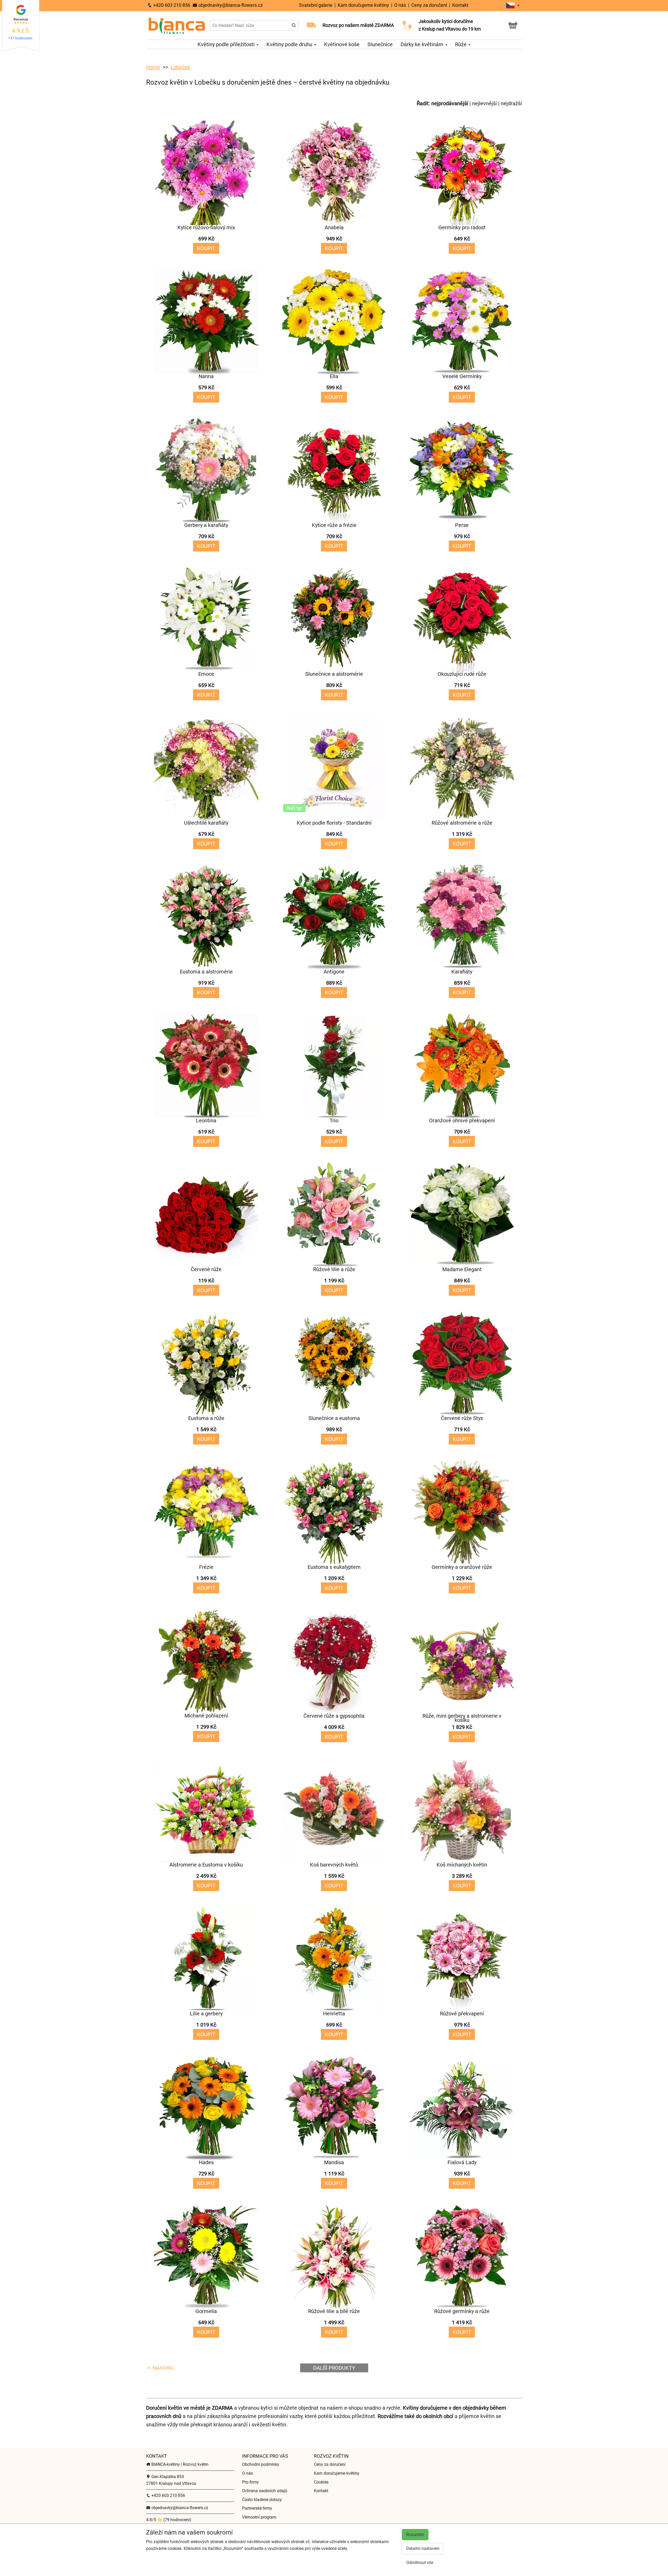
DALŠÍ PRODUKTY (334, 2368)
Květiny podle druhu (290, 44)
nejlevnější (484, 103)
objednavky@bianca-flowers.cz (230, 5)
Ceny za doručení (429, 5)
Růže (461, 44)
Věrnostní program (259, 2517)
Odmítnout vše (420, 2563)
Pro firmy (250, 2482)
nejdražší (511, 103)
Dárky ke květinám (423, 44)
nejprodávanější (450, 103)
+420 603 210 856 (171, 5)
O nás (400, 5)
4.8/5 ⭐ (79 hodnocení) (169, 2520)
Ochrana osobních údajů (265, 2491)
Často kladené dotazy (262, 2500)
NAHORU (162, 2368)
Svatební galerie (316, 5)
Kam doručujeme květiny (364, 5)
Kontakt (460, 5)
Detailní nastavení (423, 2548)
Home (153, 67)
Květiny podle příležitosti (227, 44)
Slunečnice (380, 44)
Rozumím (415, 2535)
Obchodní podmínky (261, 2464)
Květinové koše (342, 44)
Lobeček (180, 67)
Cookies (321, 2482)
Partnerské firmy (257, 2508)
